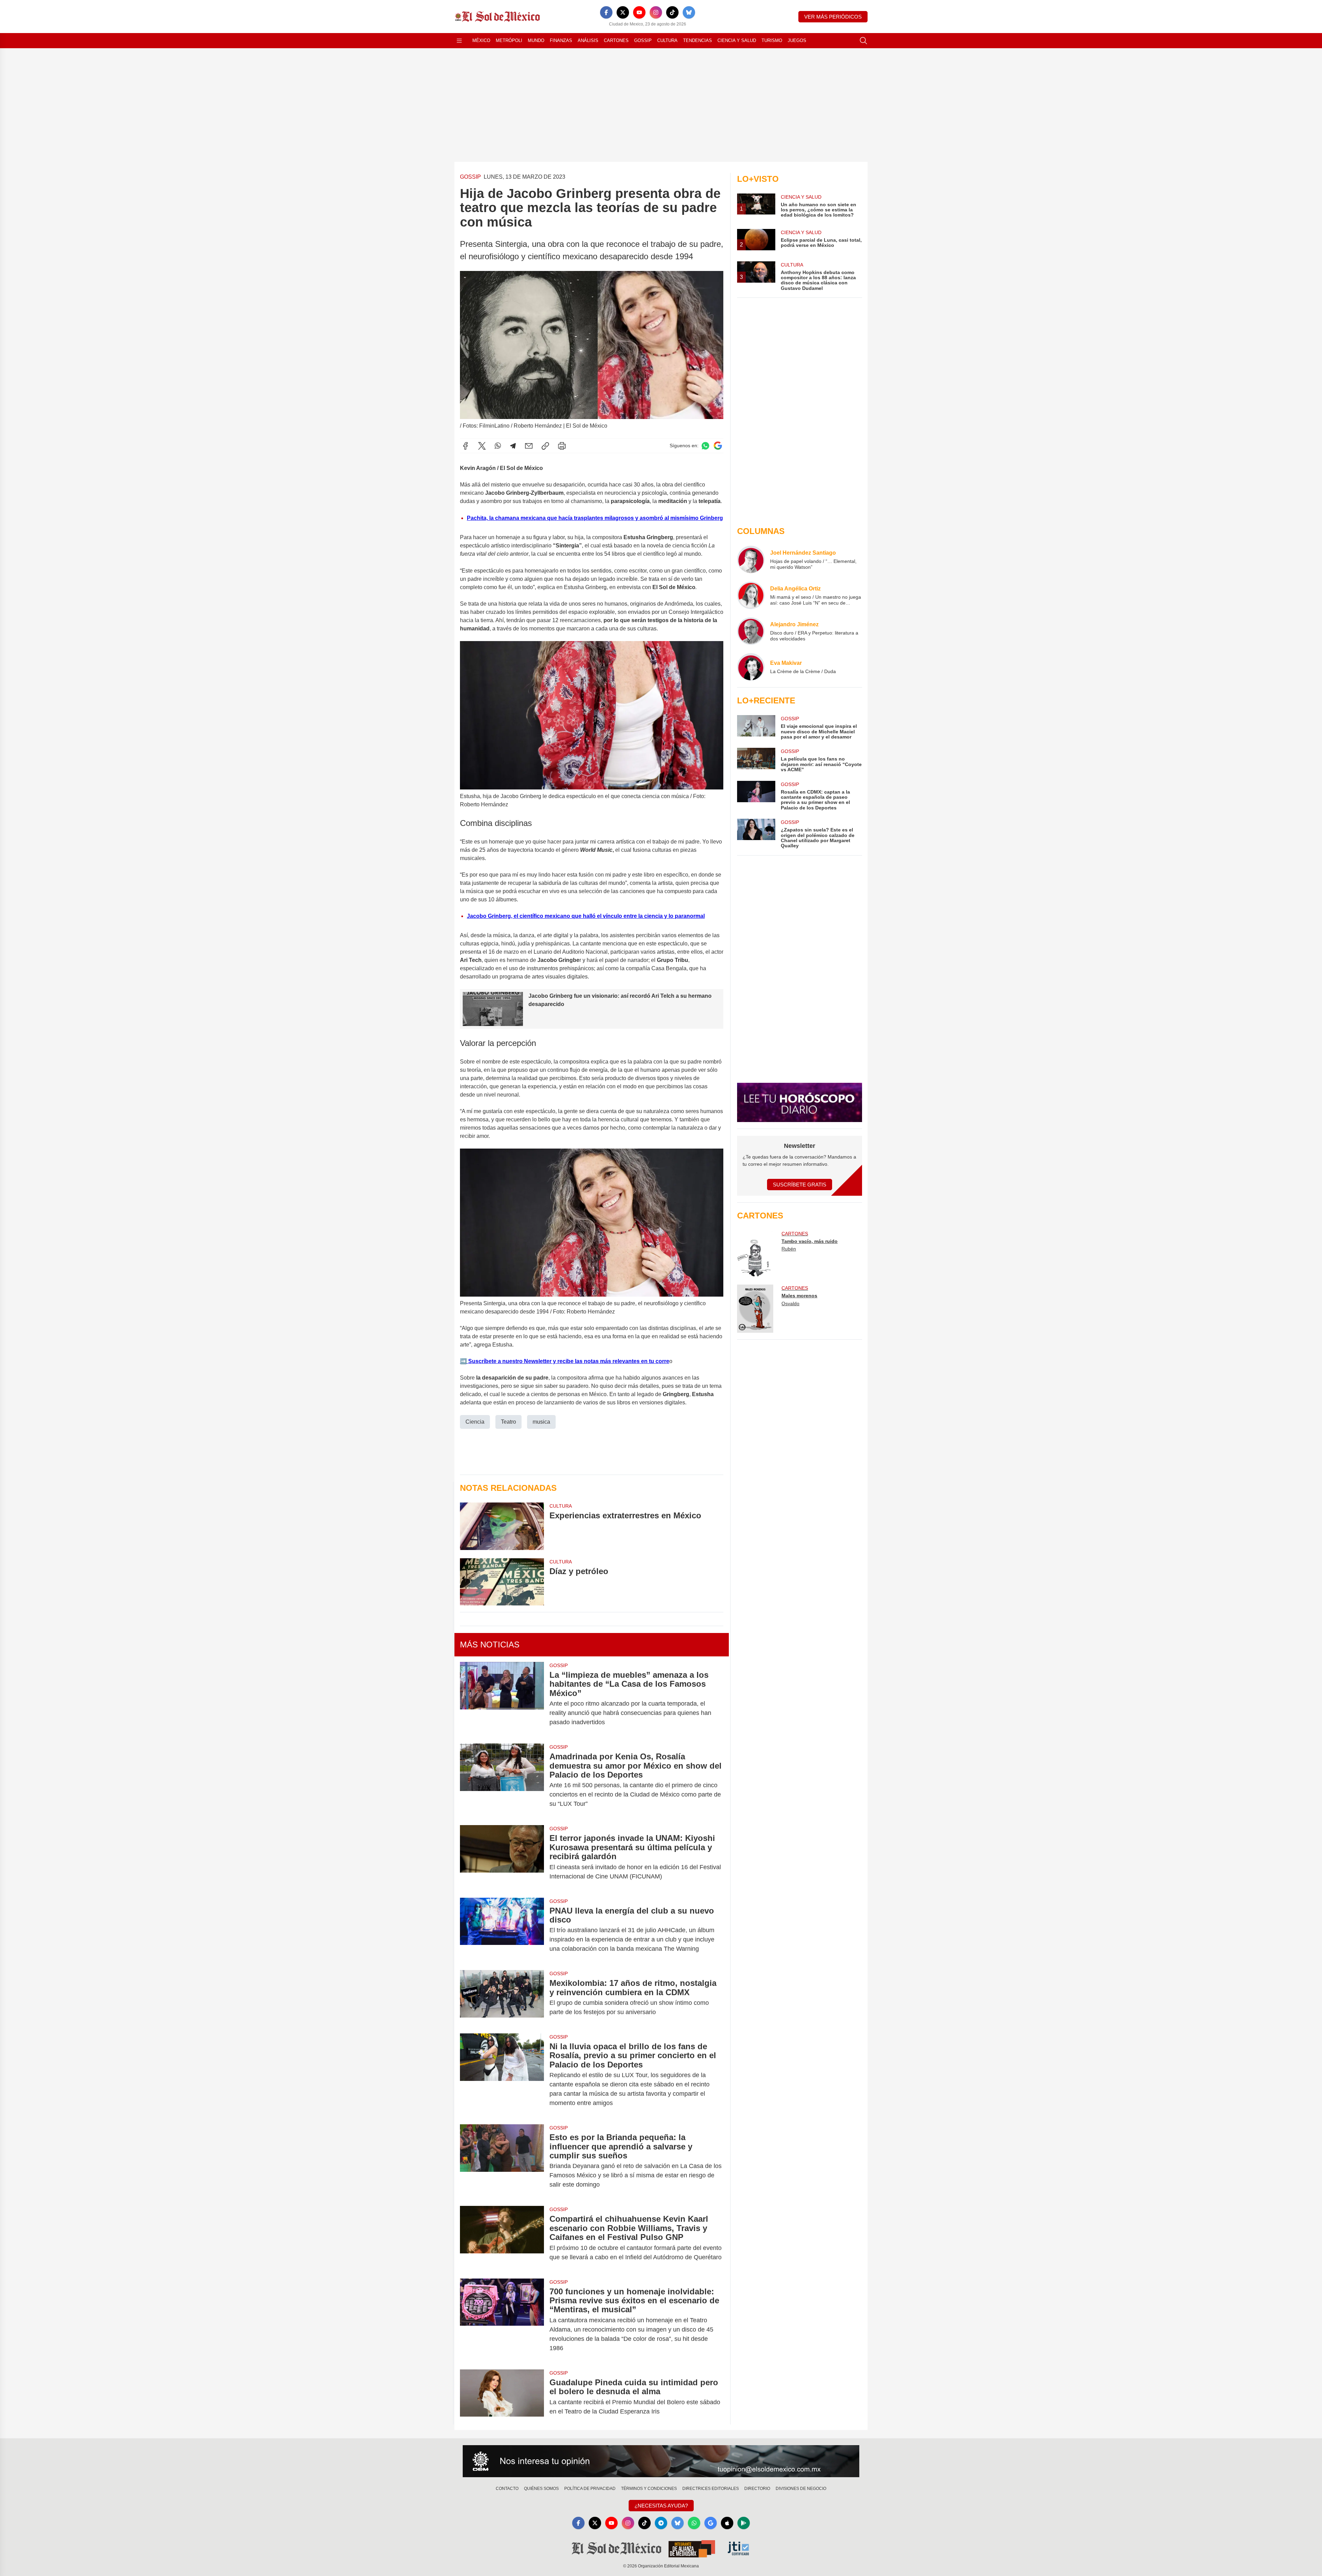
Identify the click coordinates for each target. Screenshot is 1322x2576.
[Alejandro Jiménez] (751, 631)
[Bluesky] (689, 12)
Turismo (772, 40)
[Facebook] (606, 12)
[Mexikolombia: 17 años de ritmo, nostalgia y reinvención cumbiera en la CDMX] (502, 1998)
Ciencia (475, 1422)
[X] (623, 12)
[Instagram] (656, 12)
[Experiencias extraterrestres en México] (502, 1526)
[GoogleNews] (711, 2523)
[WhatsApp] (498, 446)
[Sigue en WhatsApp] (705, 446)
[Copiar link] (545, 446)
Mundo (536, 40)
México (481, 40)
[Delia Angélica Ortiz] (751, 595)
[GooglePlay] (744, 2523)
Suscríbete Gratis (800, 1185)
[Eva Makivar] (751, 667)
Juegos (797, 40)
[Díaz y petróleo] (502, 1582)
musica (541, 1422)
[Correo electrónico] (529, 446)
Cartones (616, 40)
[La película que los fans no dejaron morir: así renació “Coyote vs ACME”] (756, 760)
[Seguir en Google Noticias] (718, 446)
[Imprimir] (562, 446)
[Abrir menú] (459, 41)
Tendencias (697, 40)
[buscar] (863, 41)
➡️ (463, 1361)
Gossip (643, 40)
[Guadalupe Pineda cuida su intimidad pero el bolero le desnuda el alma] (502, 2397)
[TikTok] (672, 12)
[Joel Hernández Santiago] (751, 559)
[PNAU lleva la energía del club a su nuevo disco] (502, 1930)
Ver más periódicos (833, 17)
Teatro (508, 1422)
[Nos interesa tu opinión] (661, 2461)
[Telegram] (513, 446)
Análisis (588, 40)
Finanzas (561, 40)
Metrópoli (509, 40)
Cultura (667, 40)
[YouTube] (639, 12)
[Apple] (727, 2523)
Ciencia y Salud (737, 40)
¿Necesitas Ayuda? (661, 2506)
